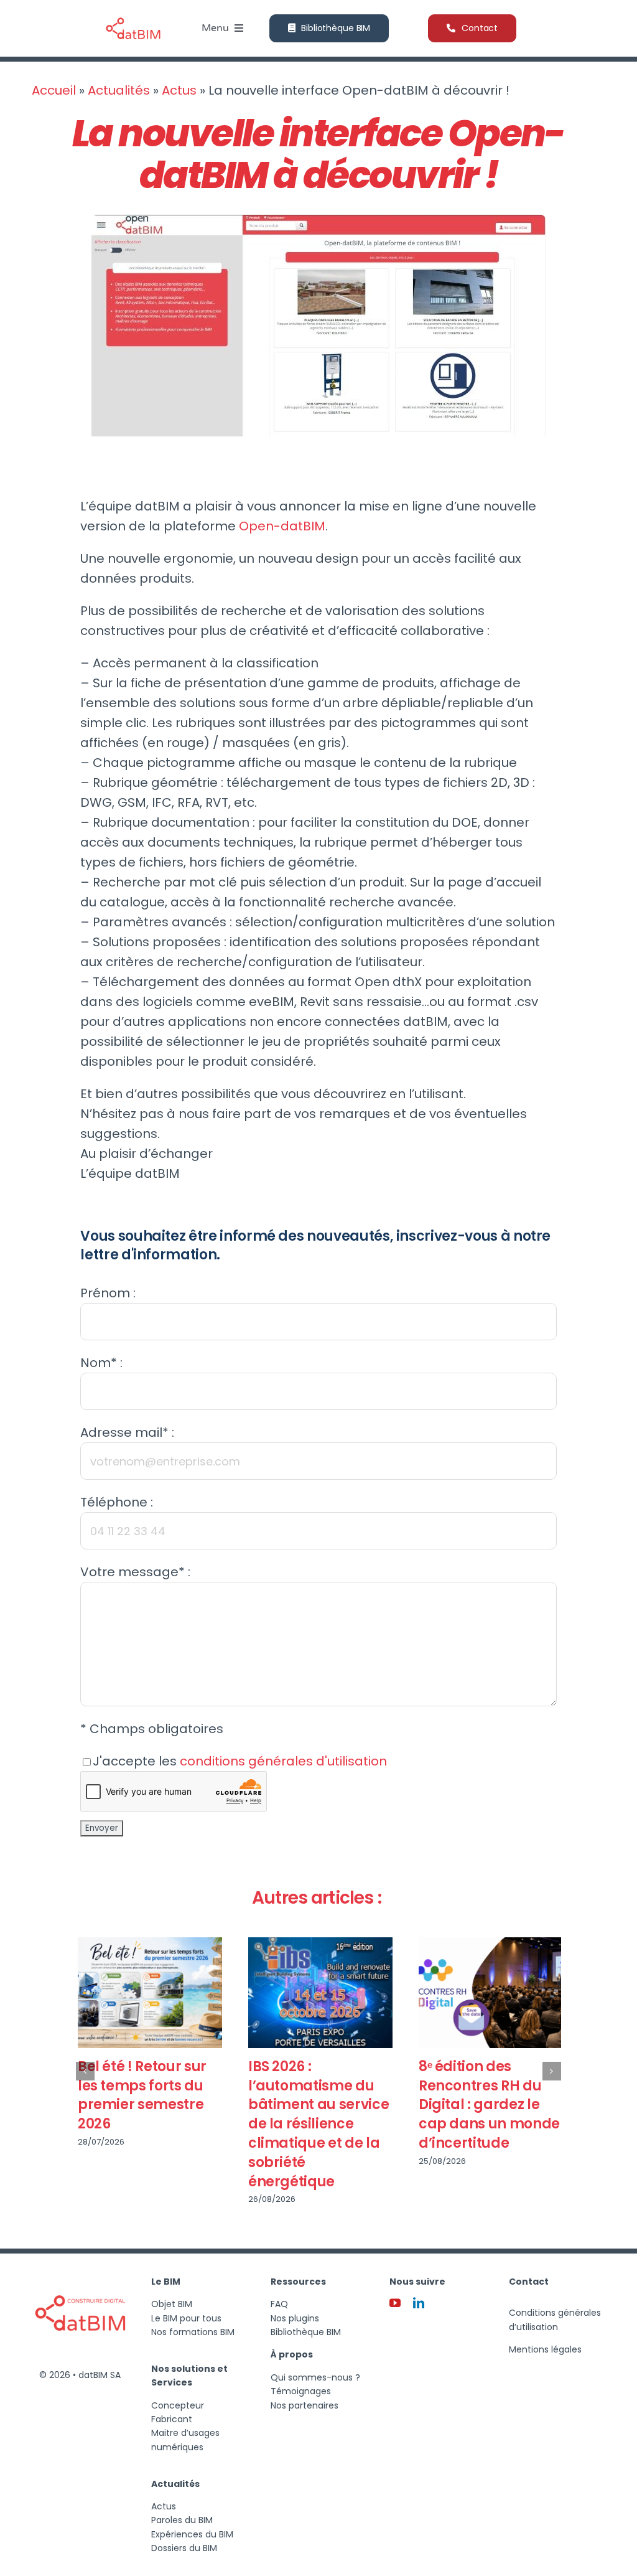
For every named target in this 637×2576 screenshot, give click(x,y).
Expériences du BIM (192, 2534)
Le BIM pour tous (186, 2318)
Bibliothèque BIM (306, 2332)
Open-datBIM (282, 526)
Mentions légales (545, 2349)
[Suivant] (552, 2071)
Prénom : (108, 1293)
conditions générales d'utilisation (283, 1761)
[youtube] (395, 2303)
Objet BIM (172, 2304)
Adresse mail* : (127, 1432)
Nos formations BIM (193, 2332)
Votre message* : (135, 1572)
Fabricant (172, 2419)
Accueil (54, 90)
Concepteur (178, 2405)
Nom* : (101, 1363)
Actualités (119, 90)
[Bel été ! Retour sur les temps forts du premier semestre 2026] (148, 1993)
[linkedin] (419, 2303)
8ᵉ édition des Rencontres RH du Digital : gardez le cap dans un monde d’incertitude (487, 2105)
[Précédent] (85, 2071)
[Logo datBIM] (80, 2272)
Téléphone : (117, 1502)
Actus (179, 90)
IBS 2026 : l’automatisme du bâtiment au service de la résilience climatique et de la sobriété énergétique (317, 2124)
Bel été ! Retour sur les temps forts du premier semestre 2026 (140, 2095)
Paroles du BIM (182, 2520)
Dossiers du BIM (184, 2548)
